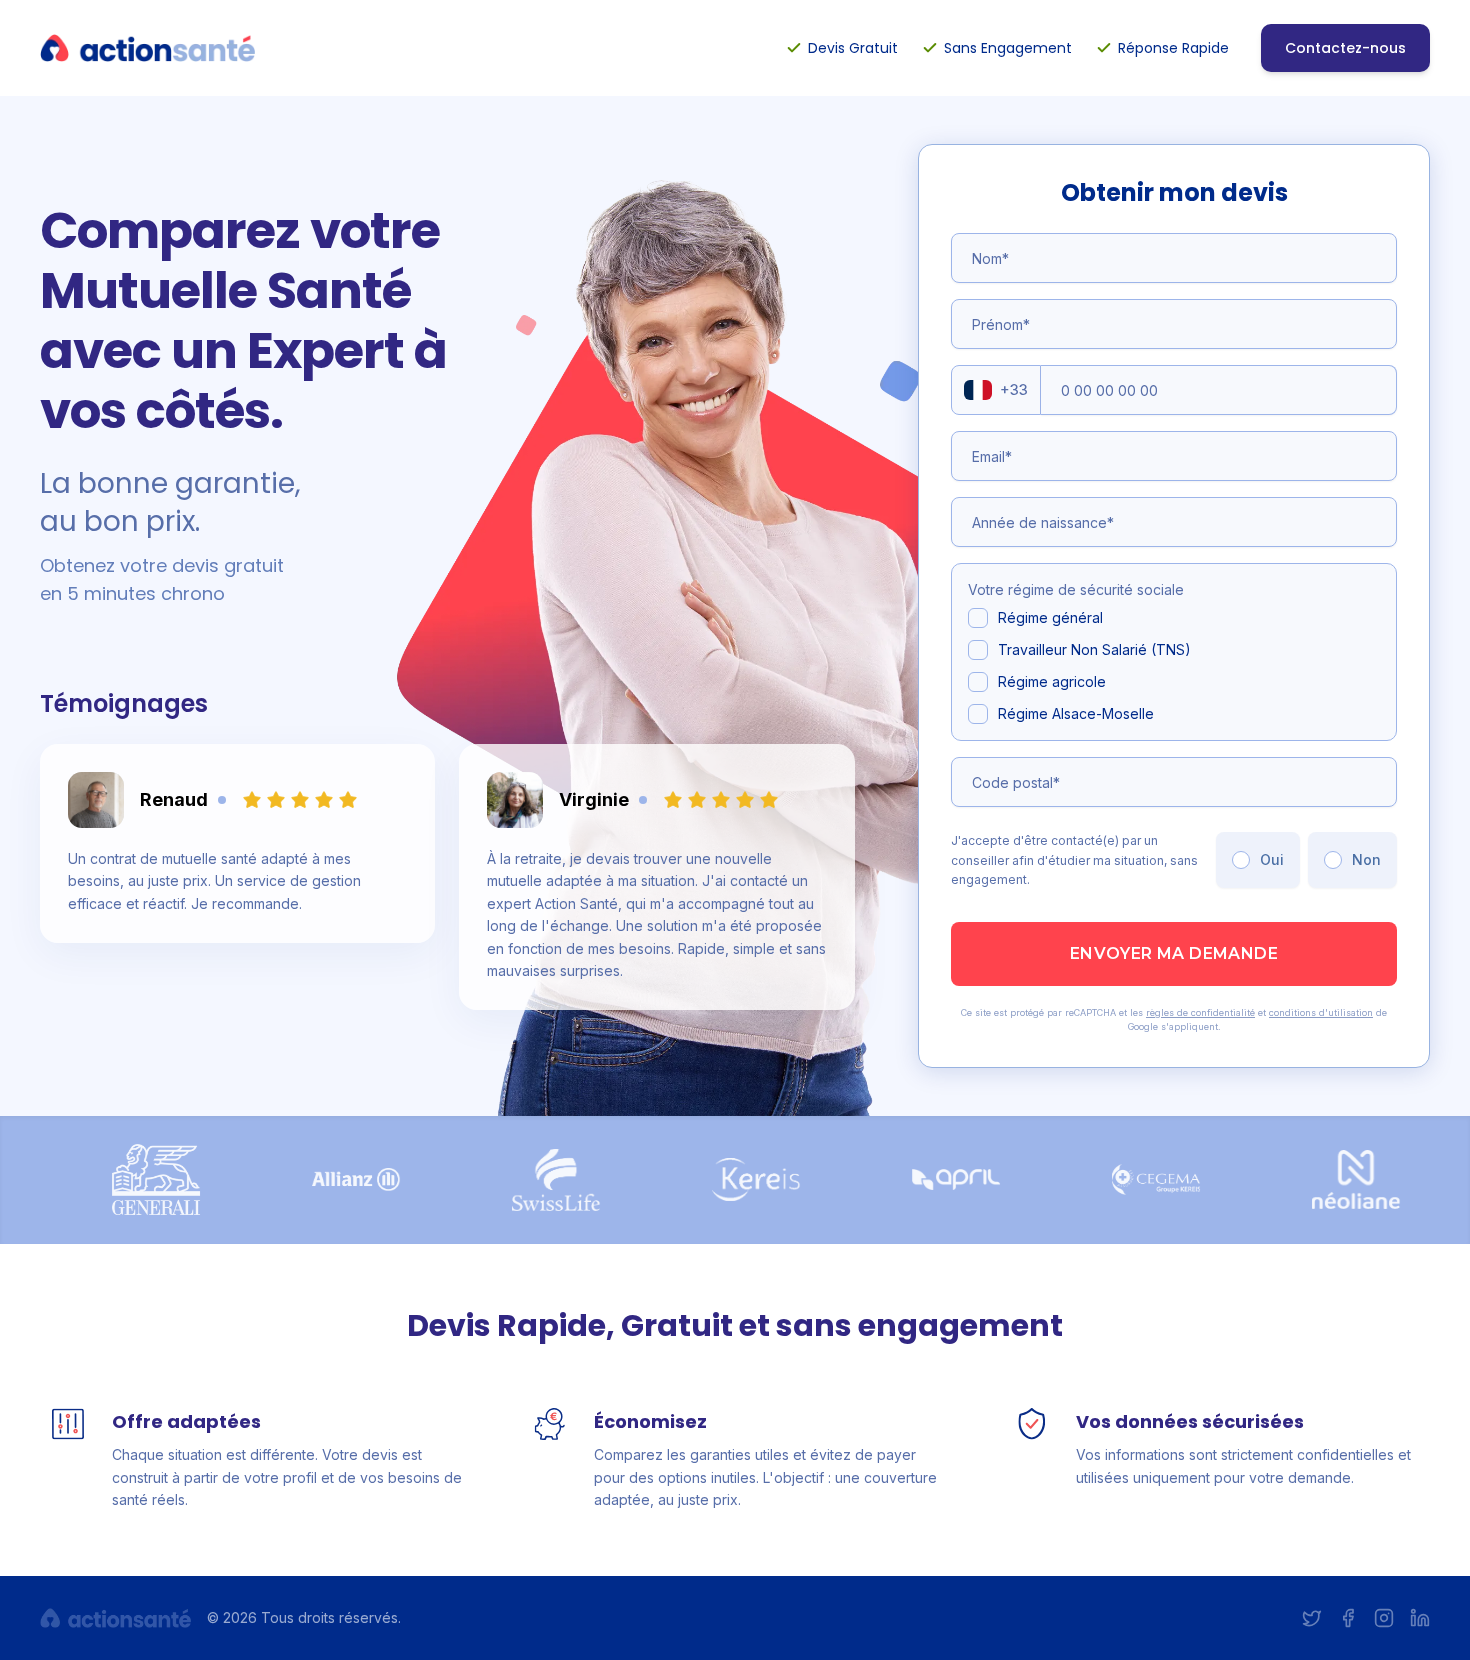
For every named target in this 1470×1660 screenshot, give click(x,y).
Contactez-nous (1345, 48)
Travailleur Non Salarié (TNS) (1094, 649)
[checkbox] (978, 618)
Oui (1272, 859)
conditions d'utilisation (1321, 1012)
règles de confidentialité (1200, 1012)
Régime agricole (1052, 681)
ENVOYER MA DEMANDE (1174, 953)
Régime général (1050, 617)
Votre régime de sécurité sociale (1076, 589)
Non (1366, 859)
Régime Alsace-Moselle (1076, 713)
